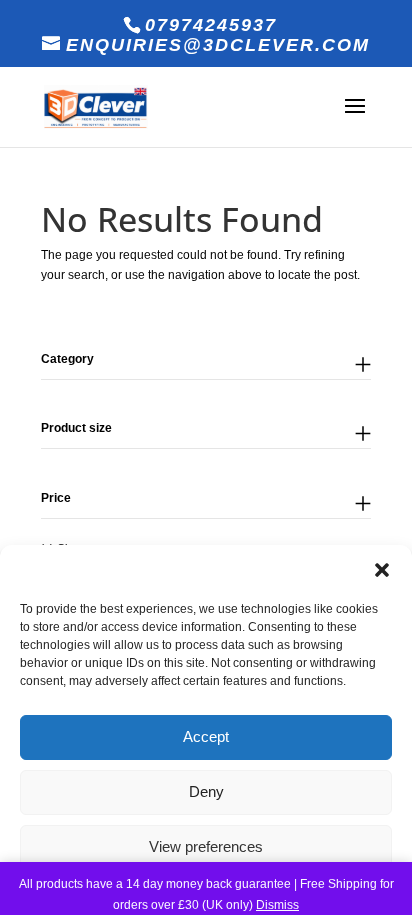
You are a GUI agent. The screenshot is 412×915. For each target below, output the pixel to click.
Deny (206, 791)
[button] (382, 570)
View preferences (206, 846)
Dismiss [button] (277, 905)
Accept (206, 736)
